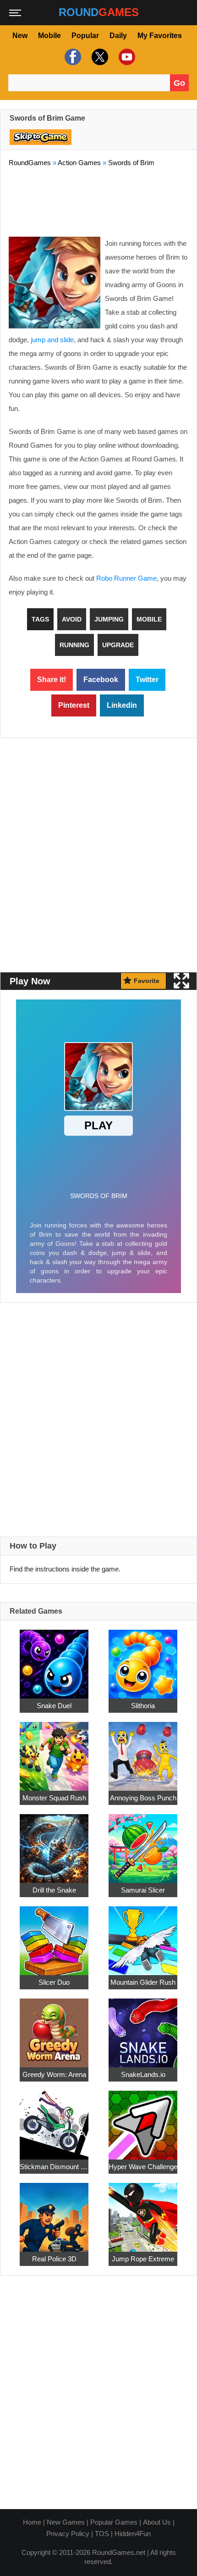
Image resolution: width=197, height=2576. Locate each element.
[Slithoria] (143, 1658)
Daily (118, 36)
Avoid (72, 619)
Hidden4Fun (133, 2534)
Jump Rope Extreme (143, 2258)
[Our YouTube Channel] (126, 57)
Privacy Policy (68, 2534)
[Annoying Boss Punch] (143, 1751)
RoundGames (30, 163)
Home (32, 2522)
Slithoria (143, 1705)
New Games (66, 2522)
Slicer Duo (54, 1982)
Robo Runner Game (126, 578)
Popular (85, 36)
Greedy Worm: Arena (54, 2074)
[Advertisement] (98, 200)
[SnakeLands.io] (143, 2027)
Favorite (147, 981)
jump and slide (52, 340)
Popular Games (114, 2522)
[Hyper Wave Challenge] (143, 2119)
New (20, 36)
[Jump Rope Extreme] (143, 2212)
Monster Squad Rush (54, 1797)
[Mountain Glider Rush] (143, 1935)
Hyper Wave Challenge (143, 2166)
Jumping (109, 619)
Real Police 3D (54, 2258)
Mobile (49, 36)
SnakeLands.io (143, 2074)
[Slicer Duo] (54, 1935)
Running (74, 645)
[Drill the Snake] (54, 1843)
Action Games (79, 163)
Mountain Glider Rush (143, 1982)
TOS (102, 2534)
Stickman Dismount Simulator (54, 2166)
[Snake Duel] (54, 1658)
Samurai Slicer (143, 1890)
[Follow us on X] (99, 57)
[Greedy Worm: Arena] (54, 2027)
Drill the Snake (54, 1890)
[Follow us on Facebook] (72, 57)
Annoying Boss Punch (143, 1797)
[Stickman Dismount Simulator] (54, 2119)
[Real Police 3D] (54, 2212)
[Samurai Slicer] (143, 1843)
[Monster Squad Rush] (54, 1751)
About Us (157, 2522)
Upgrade (118, 645)
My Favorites (160, 36)
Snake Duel (54, 1705)
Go (179, 83)
